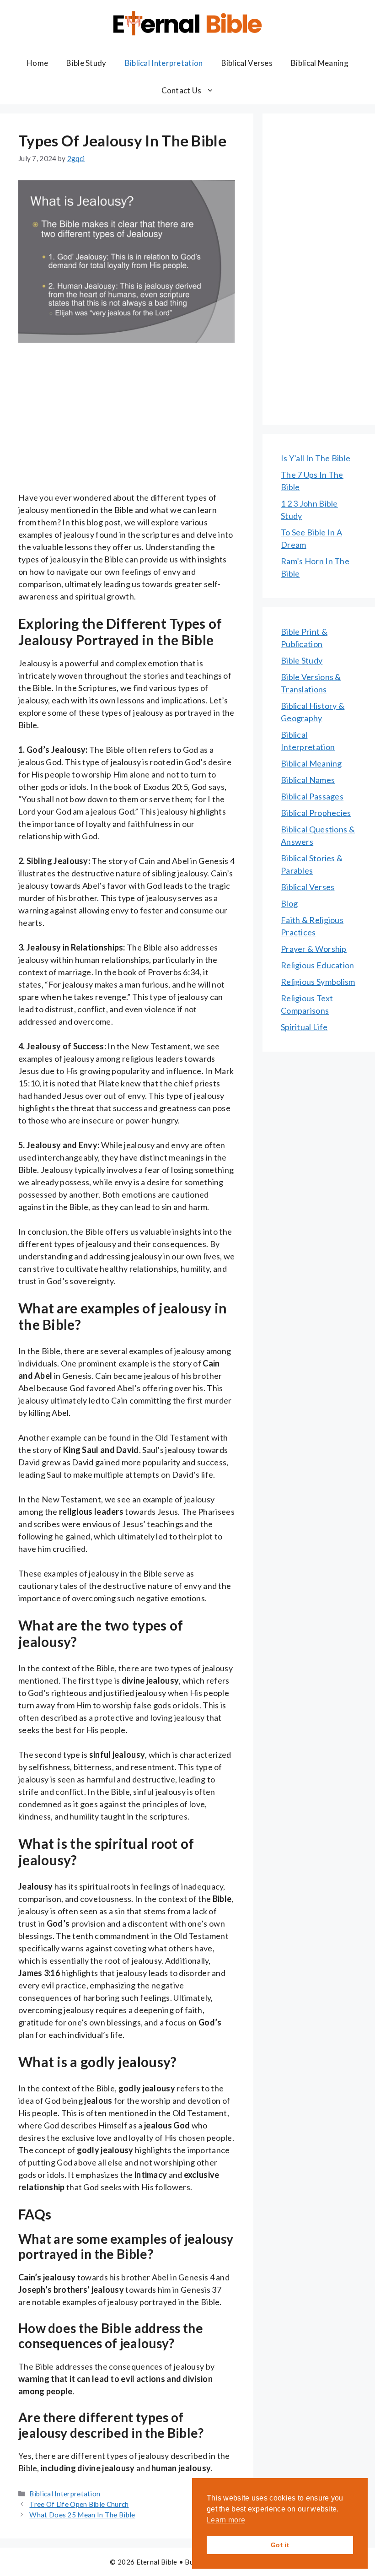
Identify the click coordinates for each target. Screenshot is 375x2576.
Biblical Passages (312, 796)
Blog (289, 903)
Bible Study (86, 63)
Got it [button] (280, 2545)
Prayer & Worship (314, 949)
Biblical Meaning (320, 63)
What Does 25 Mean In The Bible (82, 2515)
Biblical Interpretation (164, 63)
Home (37, 63)
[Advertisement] (127, 424)
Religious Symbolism (318, 982)
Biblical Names (308, 780)
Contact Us (182, 90)
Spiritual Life (304, 1027)
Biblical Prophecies (316, 813)
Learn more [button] (226, 2520)
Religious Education (318, 965)
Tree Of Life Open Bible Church (79, 2504)
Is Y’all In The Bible (316, 458)
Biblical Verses (247, 63)
